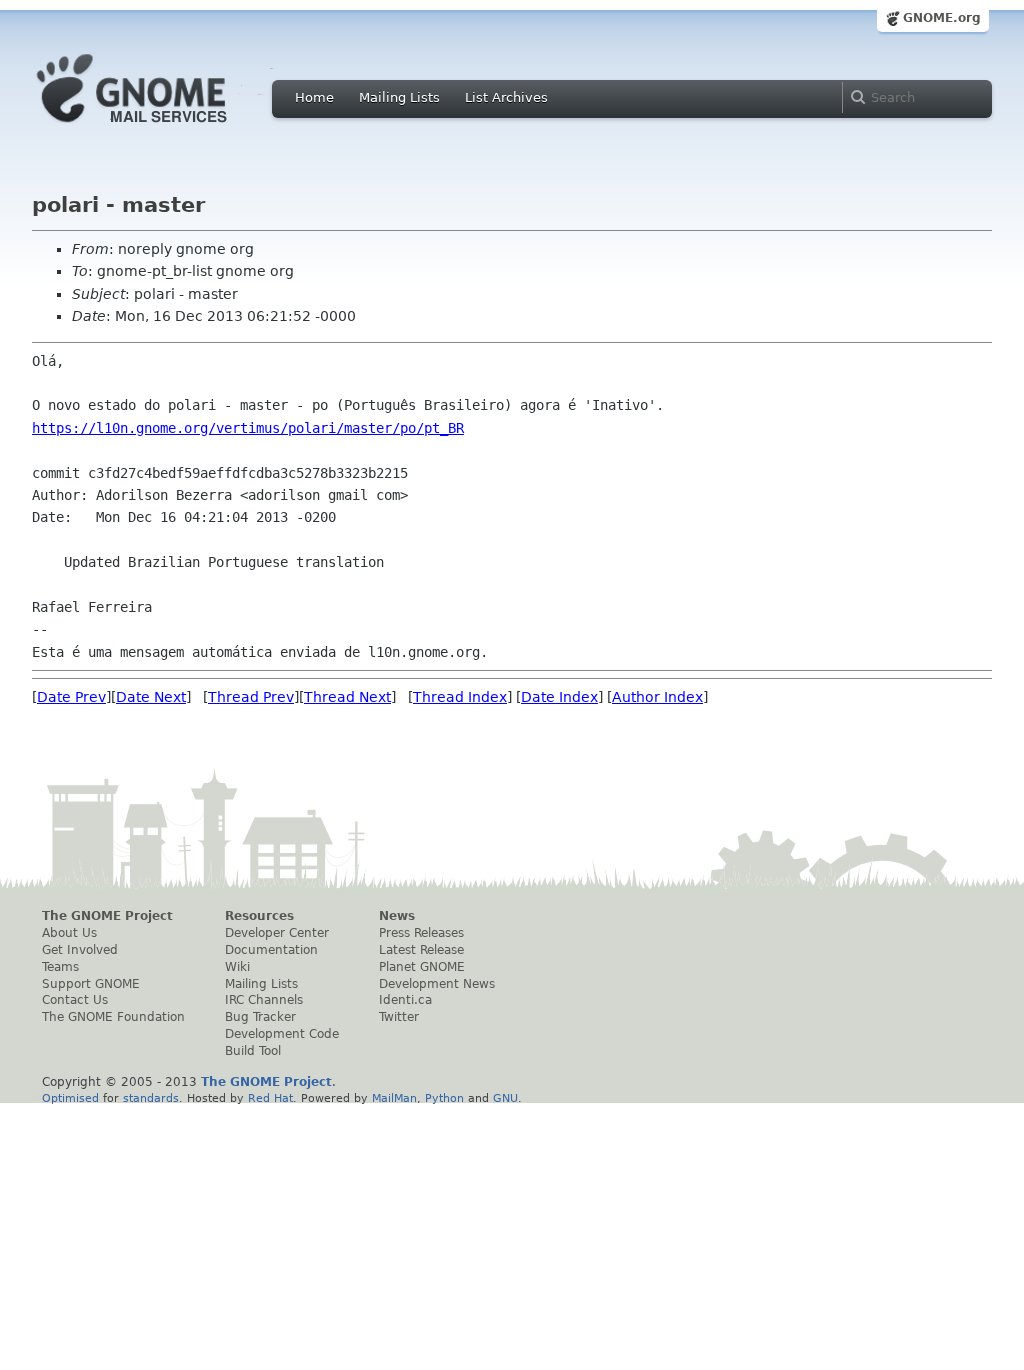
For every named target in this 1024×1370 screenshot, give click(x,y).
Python (444, 1098)
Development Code (282, 1034)
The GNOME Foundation (113, 1017)
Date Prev (71, 697)
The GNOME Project (107, 916)
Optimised (70, 1098)
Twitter (399, 1017)
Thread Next (347, 697)
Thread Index (460, 697)
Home (314, 97)
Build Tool (253, 1051)
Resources (259, 916)
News (397, 916)
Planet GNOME (422, 967)
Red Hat (270, 1098)
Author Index (657, 697)
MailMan (394, 1098)
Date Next (151, 697)
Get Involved (80, 950)
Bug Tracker (260, 1017)
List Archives (506, 97)
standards (151, 1098)
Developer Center (277, 933)
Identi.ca (405, 1000)
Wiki (237, 967)
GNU (505, 1098)
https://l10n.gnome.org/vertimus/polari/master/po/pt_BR (248, 428)
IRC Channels (264, 1000)
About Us (69, 933)
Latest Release (421, 950)
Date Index (559, 697)
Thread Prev (251, 697)
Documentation (271, 950)
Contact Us (75, 1000)
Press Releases (421, 933)
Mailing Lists (399, 97)
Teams (60, 967)
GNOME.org (942, 18)
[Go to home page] (162, 128)
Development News (437, 984)
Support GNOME (91, 984)
